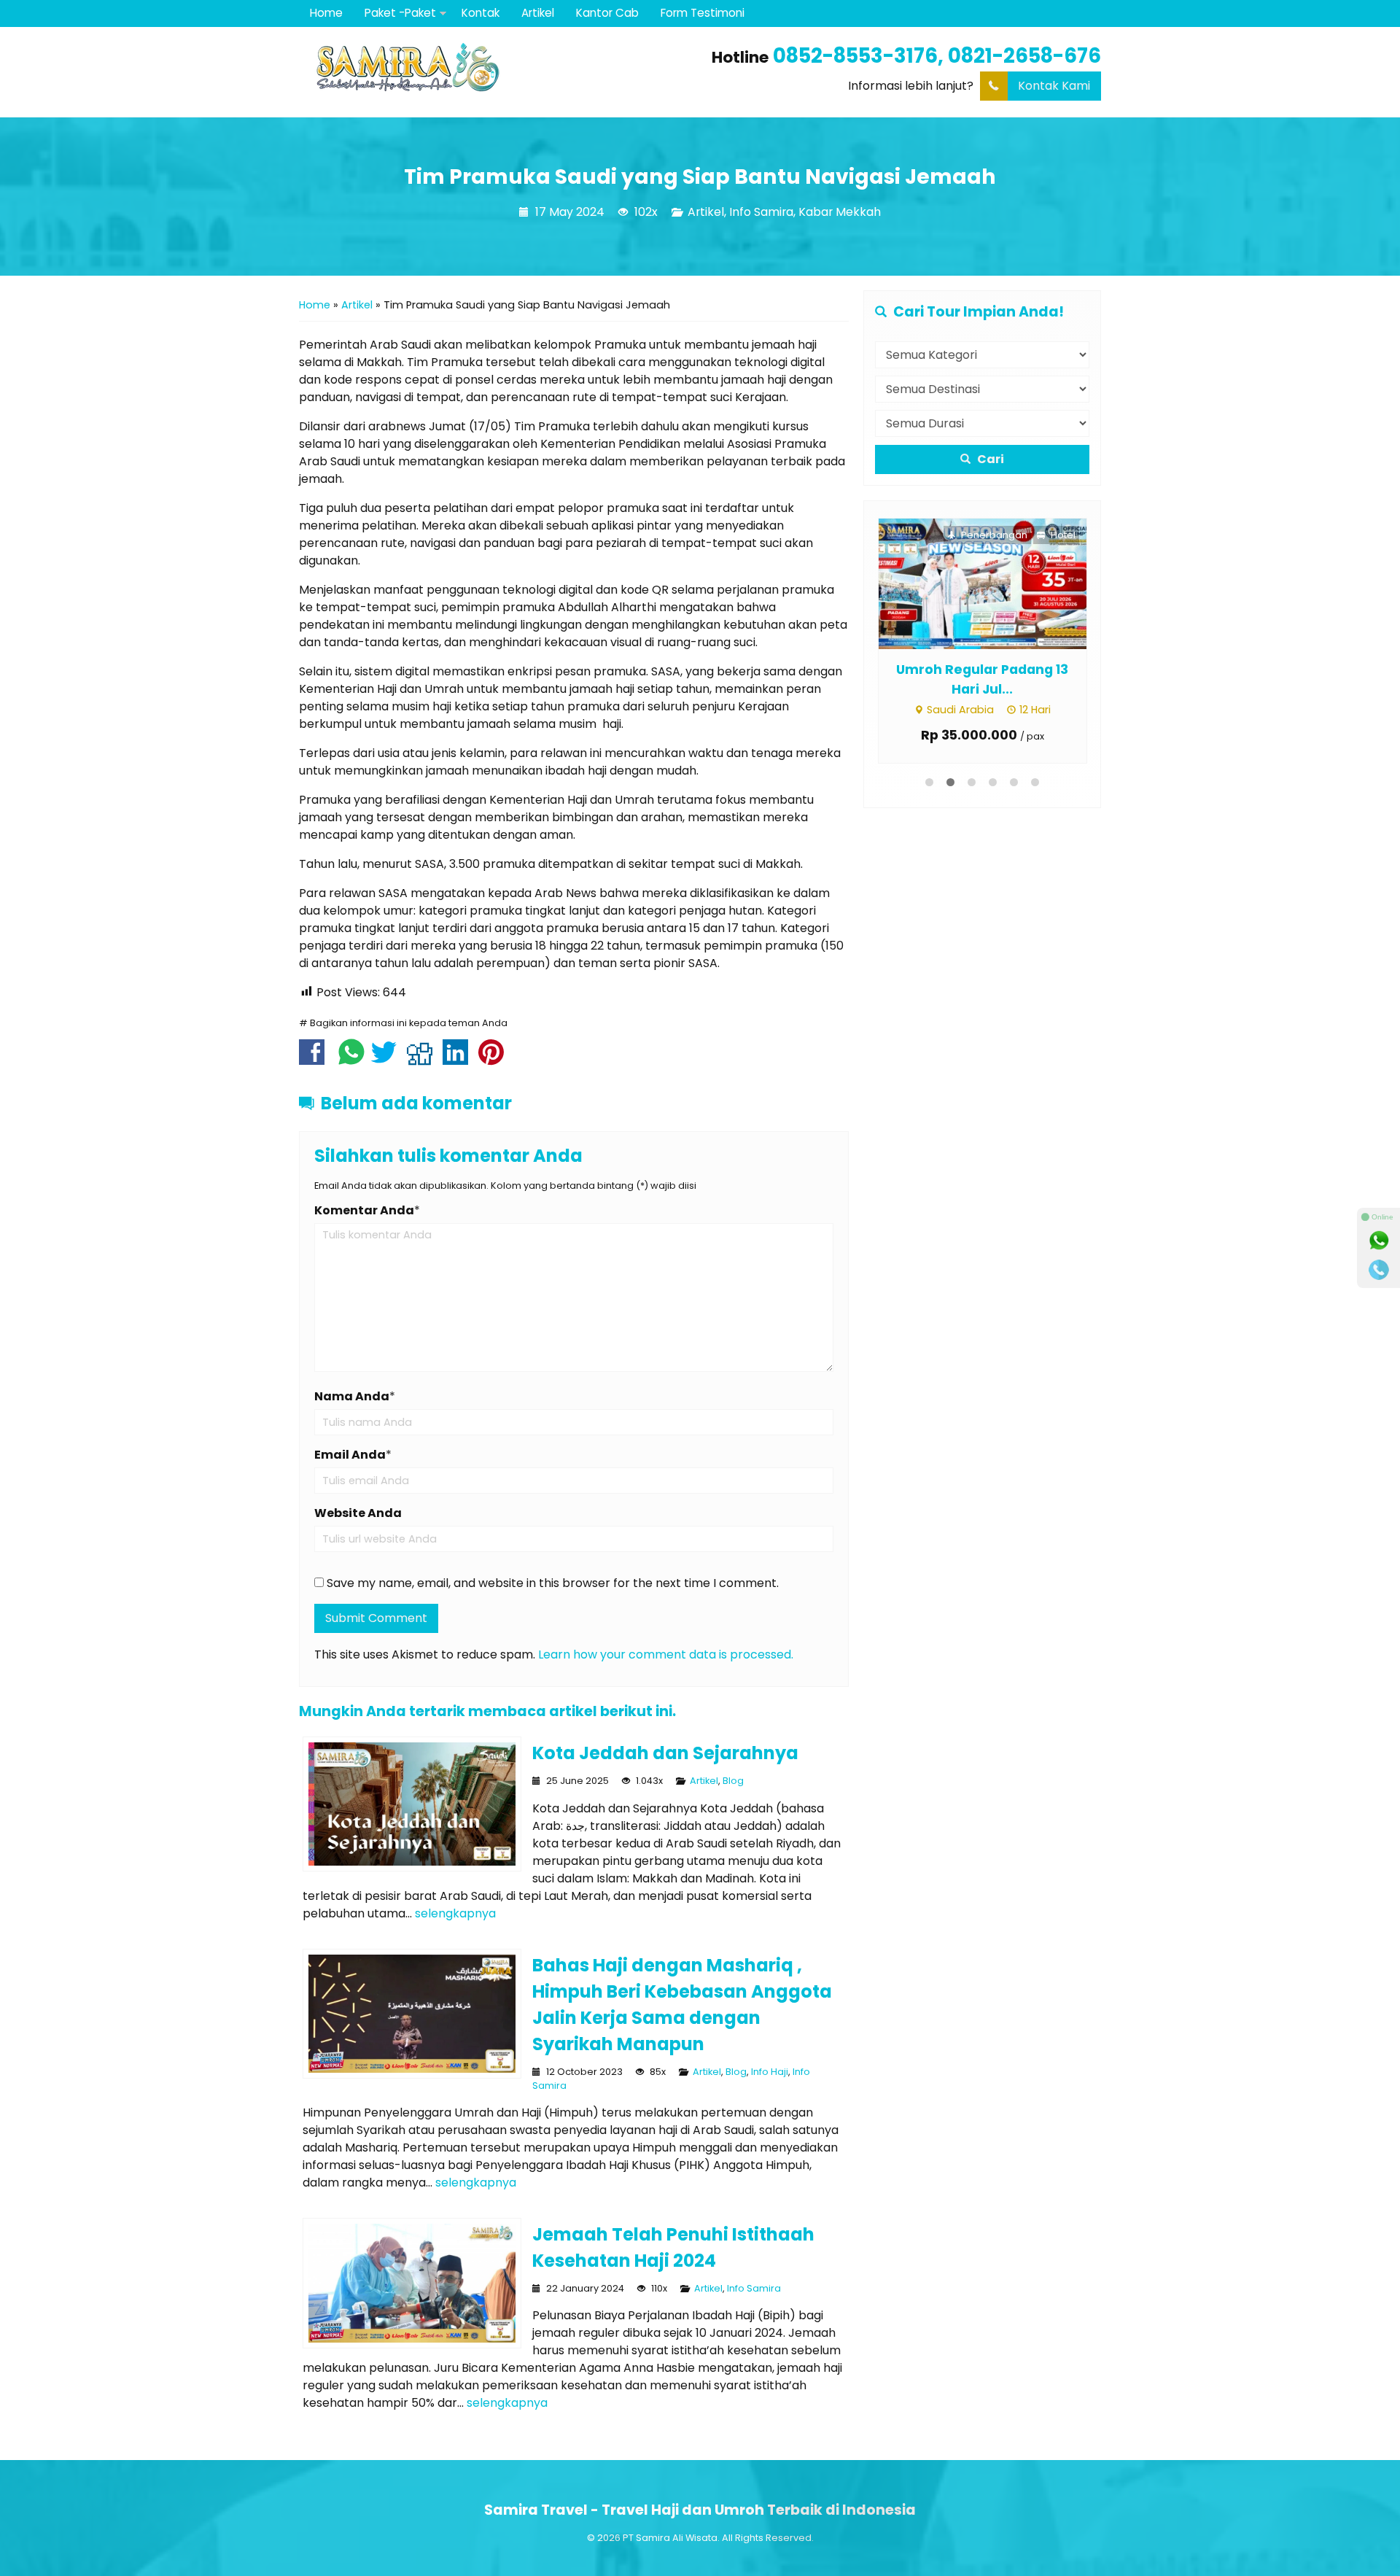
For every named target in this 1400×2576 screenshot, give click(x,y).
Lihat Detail (948, 583)
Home (326, 13)
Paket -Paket (400, 13)
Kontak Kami (1054, 86)
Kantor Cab (607, 13)
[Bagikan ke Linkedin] (459, 1059)
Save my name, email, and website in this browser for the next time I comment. (553, 1583)
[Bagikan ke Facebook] (315, 1059)
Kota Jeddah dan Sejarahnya (665, 1753)
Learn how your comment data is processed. (666, 1654)
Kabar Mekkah (840, 212)
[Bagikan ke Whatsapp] (351, 1059)
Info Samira (761, 212)
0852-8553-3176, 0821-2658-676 (937, 56)
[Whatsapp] (1379, 1241)
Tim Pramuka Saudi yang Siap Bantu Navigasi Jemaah (700, 176)
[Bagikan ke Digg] (423, 1059)
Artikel (538, 13)
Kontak (481, 13)
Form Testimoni (703, 13)
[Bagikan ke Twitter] (388, 1059)
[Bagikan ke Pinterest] (495, 1059)
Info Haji (770, 2072)
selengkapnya (455, 1913)
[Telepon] (1379, 1270)
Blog (733, 1781)
